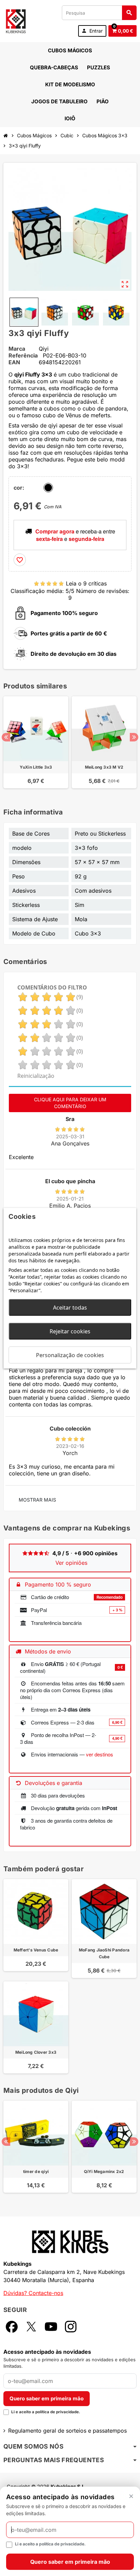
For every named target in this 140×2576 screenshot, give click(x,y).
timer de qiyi (36, 2171)
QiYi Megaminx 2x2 (104, 2171)
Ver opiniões (71, 1563)
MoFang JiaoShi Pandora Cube (104, 1953)
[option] (36, 746)
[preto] (48, 488)
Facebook (12, 2327)
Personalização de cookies (70, 1355)
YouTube (51, 2327)
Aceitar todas (70, 1307)
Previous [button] (6, 737)
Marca (17, 349)
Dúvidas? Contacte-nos (33, 2293)
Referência (23, 355)
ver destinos (100, 1754)
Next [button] (134, 737)
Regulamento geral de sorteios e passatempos (67, 2431)
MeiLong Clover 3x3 (36, 2052)
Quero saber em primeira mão (47, 2398)
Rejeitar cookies (70, 1331)
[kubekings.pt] (16, 20)
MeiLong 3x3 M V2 (104, 767)
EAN (14, 362)
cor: (19, 488)
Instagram (71, 2327)
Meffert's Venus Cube (36, 1950)
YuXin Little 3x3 (36, 767)
